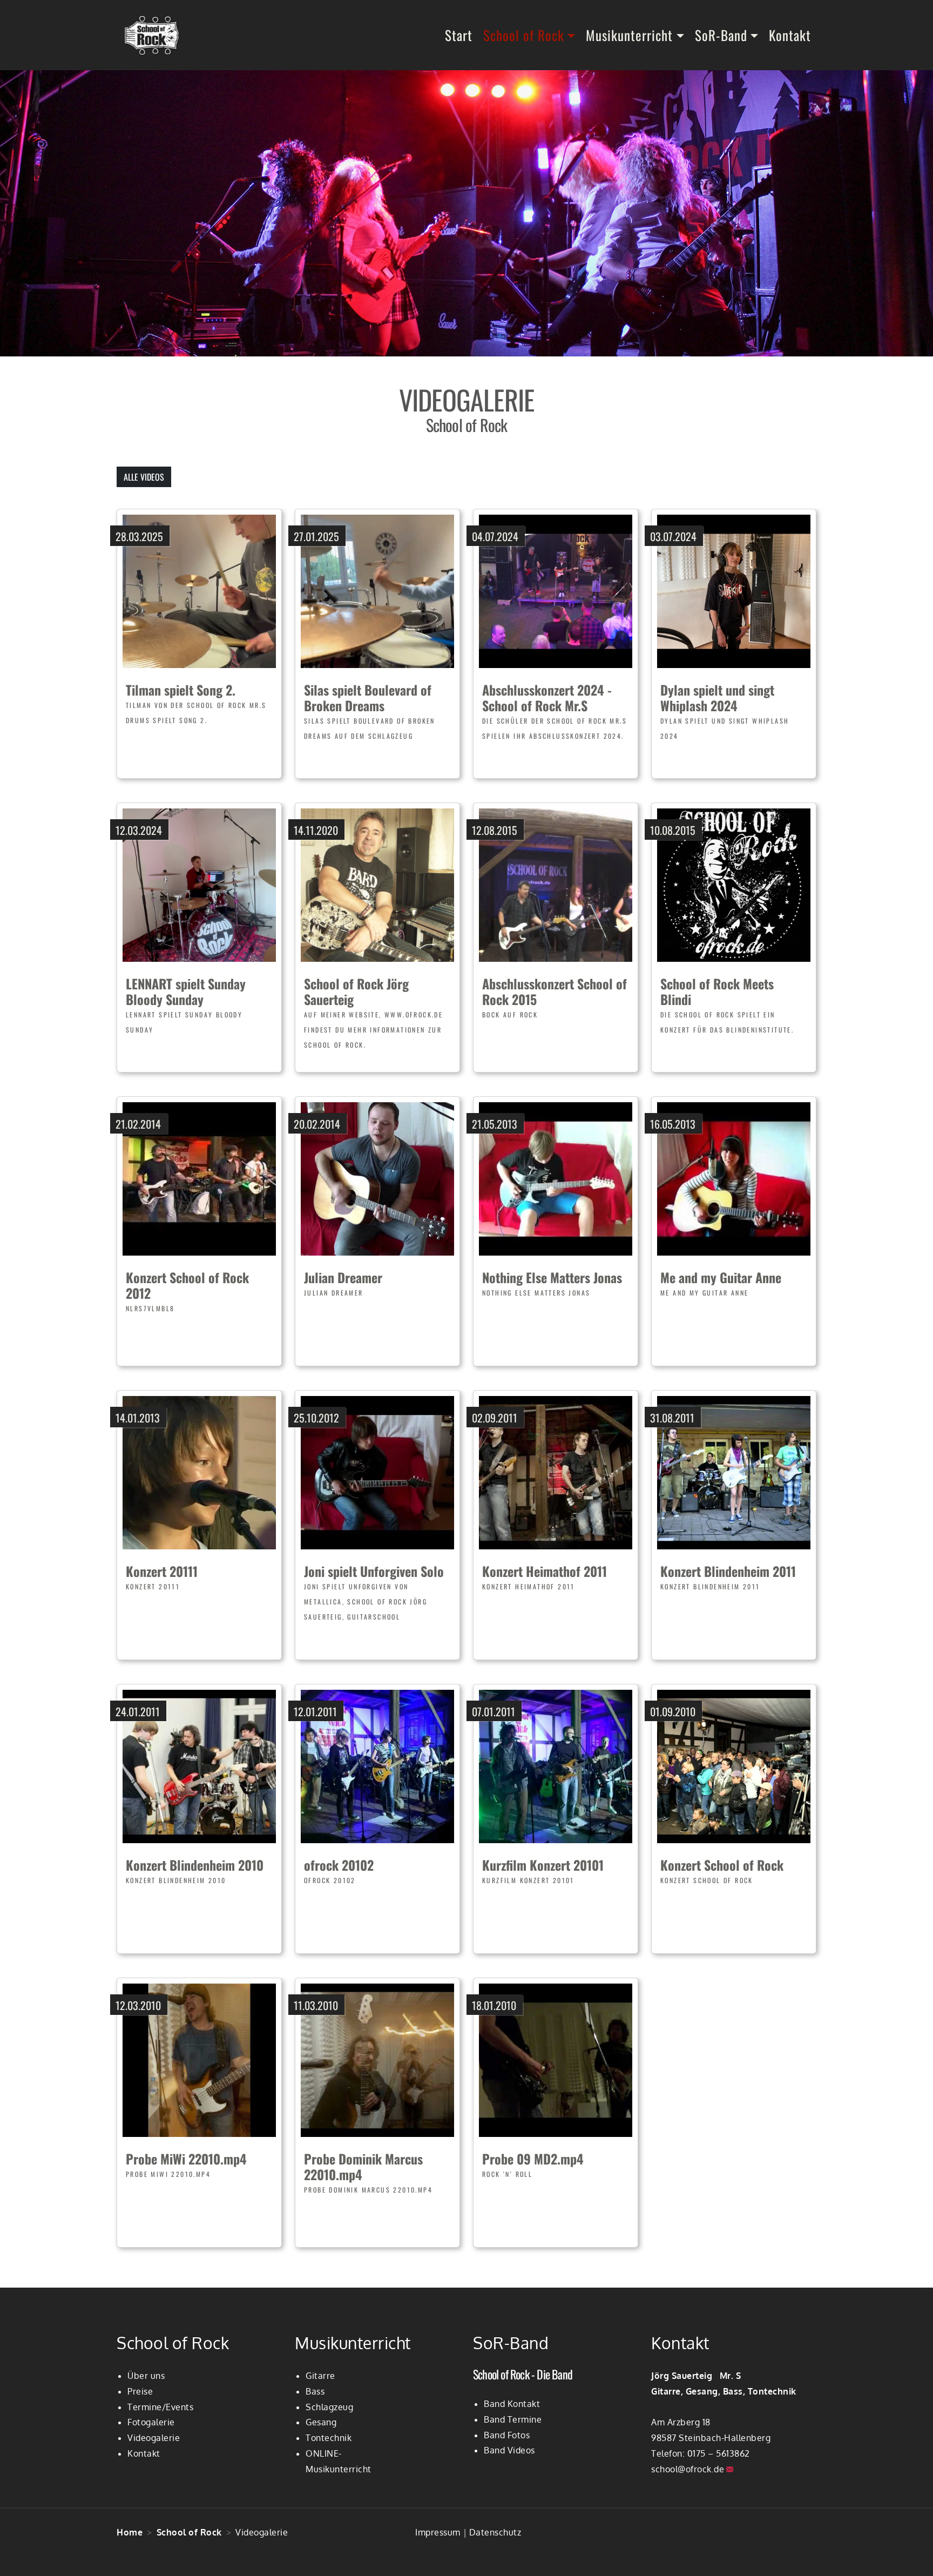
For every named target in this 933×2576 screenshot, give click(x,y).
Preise (140, 2391)
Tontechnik (329, 2438)
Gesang (321, 2422)
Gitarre (320, 2376)
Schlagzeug (329, 2407)
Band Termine (513, 2419)
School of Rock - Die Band (523, 2374)
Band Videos (509, 2450)
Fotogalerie (151, 2422)
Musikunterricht (629, 35)
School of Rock (524, 35)
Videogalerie (154, 2438)
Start (459, 35)
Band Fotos (507, 2435)
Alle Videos (144, 477)
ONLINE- (324, 2453)
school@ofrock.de (688, 2469)
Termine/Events (160, 2407)
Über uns (146, 2376)
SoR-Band (721, 35)
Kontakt (790, 35)
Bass (315, 2391)
